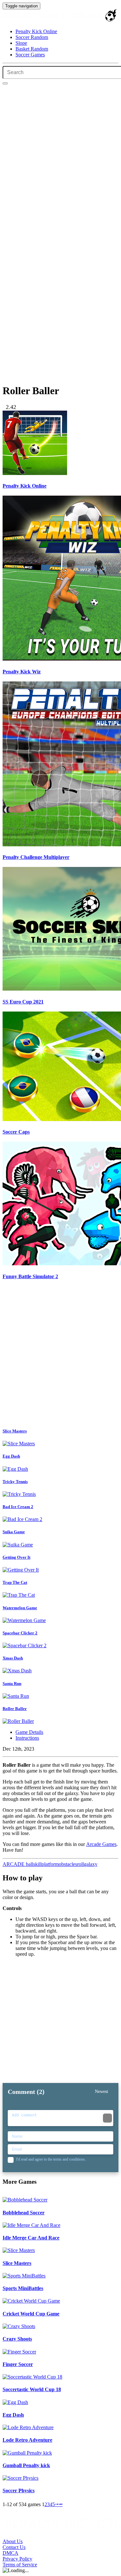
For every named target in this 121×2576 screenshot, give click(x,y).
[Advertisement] (60, 1355)
